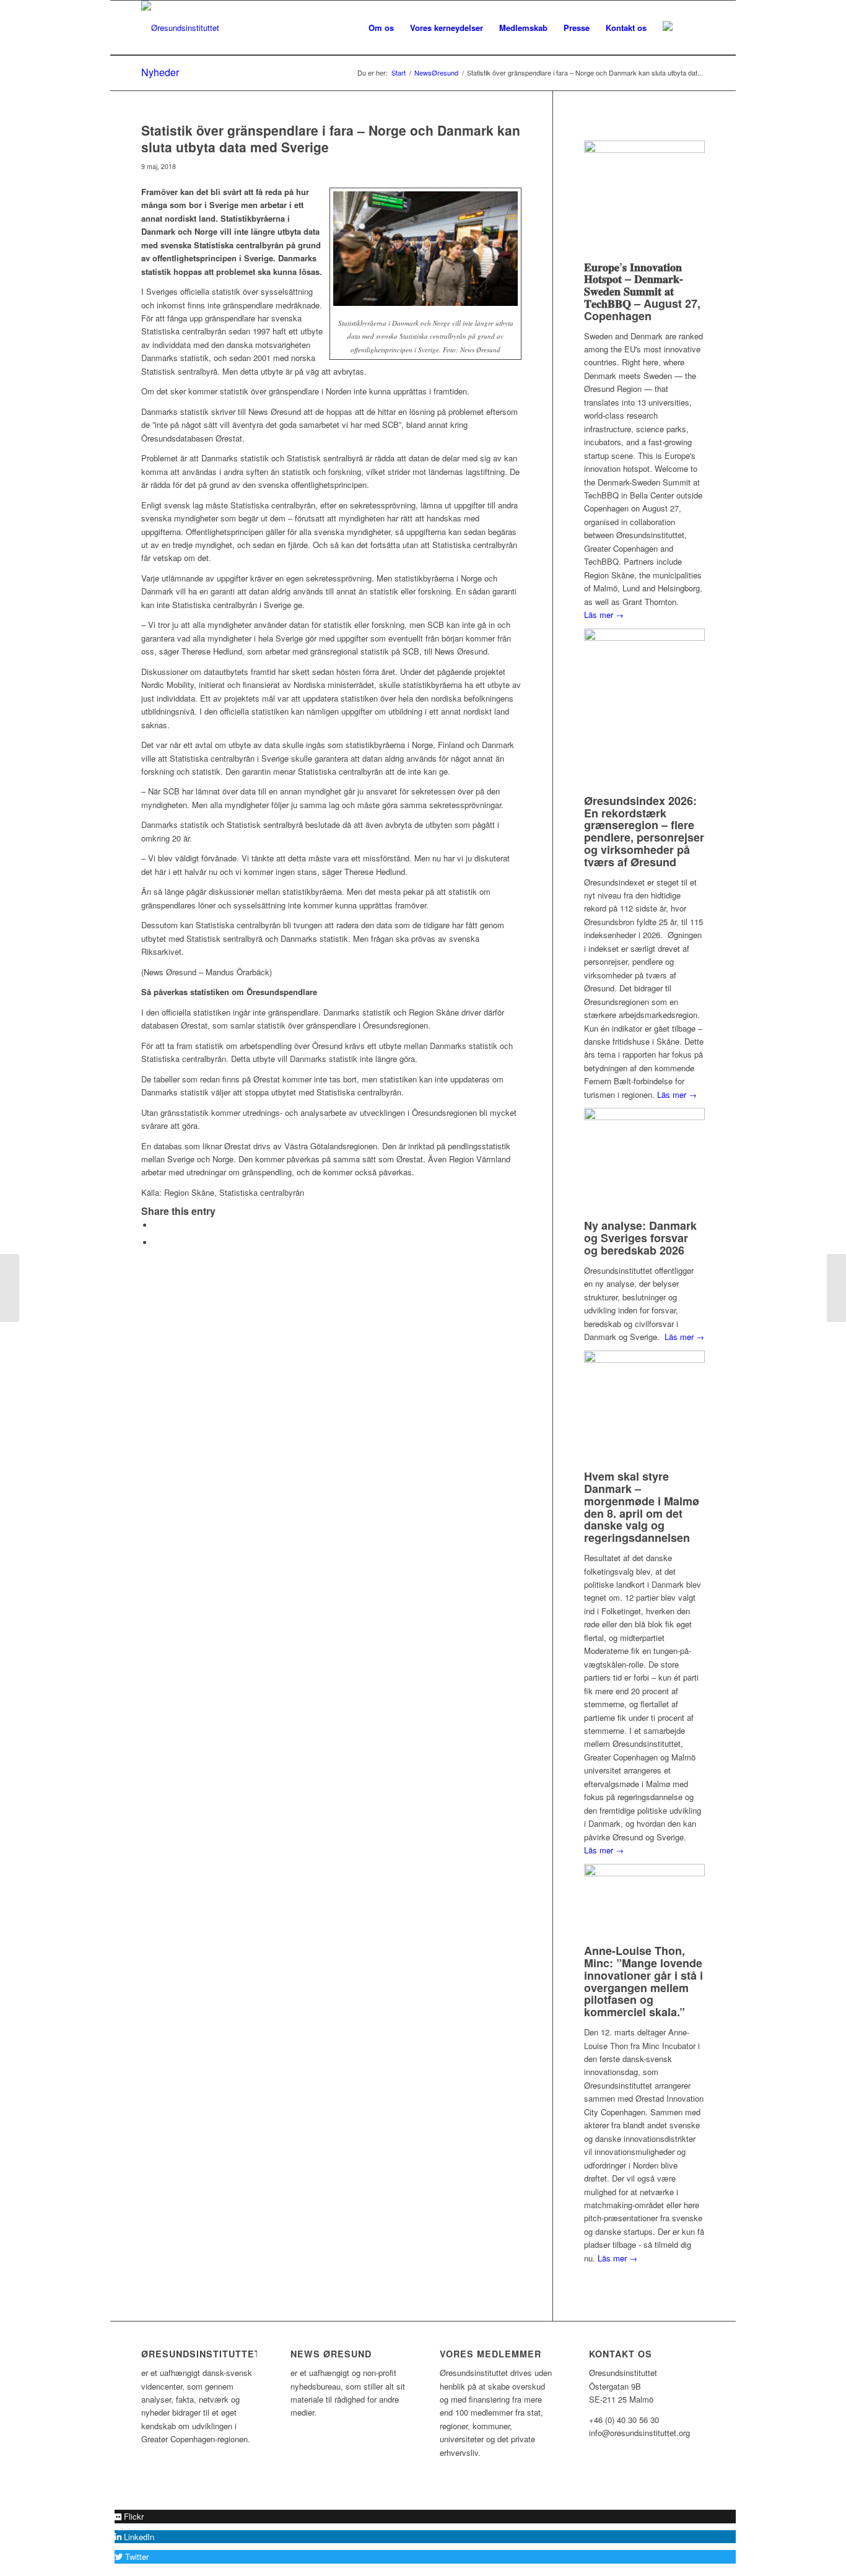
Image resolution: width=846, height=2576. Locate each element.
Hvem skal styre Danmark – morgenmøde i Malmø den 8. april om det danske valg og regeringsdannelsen (642, 1507)
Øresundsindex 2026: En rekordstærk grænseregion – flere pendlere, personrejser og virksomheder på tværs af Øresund (644, 831)
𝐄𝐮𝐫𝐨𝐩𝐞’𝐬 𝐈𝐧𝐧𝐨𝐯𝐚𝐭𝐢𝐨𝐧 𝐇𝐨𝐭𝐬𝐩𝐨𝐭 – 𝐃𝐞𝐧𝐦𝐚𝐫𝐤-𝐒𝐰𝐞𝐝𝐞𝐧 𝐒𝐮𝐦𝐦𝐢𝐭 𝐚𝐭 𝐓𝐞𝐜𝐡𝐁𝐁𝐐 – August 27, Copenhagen (642, 291)
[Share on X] (157, 1225)
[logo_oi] (180, 28)
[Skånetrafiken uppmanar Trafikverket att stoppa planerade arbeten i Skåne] (10, 1288)
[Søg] (693, 28)
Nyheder (160, 72)
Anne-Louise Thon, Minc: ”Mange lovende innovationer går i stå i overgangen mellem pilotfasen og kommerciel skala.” (643, 1981)
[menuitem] (381, 28)
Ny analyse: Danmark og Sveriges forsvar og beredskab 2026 (640, 1238)
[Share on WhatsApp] (157, 1242)
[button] (129, 2516)
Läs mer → (604, 615)
